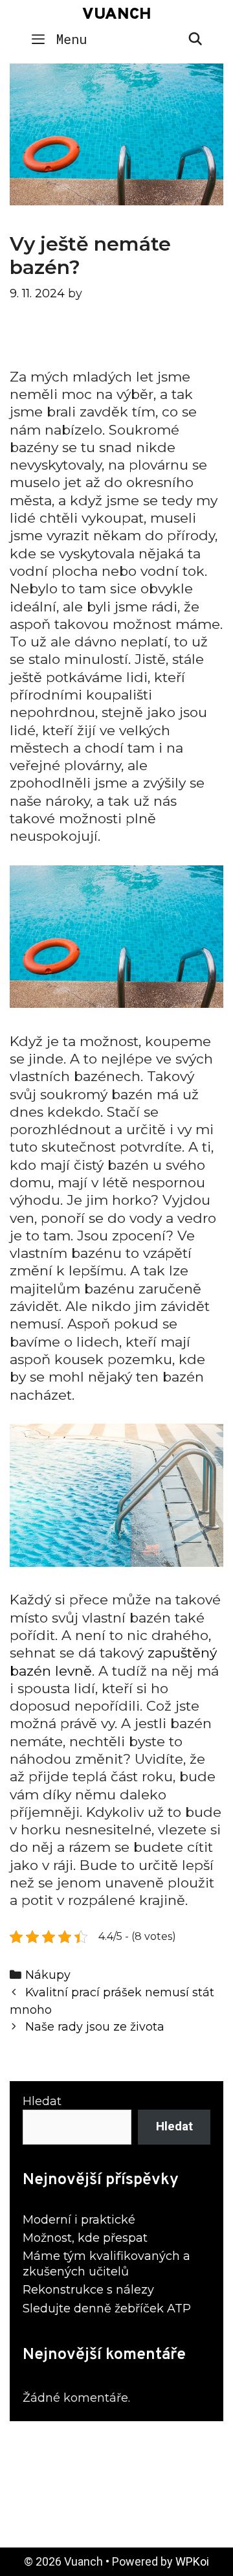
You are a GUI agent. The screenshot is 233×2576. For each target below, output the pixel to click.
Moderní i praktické (79, 2220)
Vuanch (117, 15)
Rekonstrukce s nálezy (88, 2290)
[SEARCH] (195, 39)
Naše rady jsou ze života (95, 2026)
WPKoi (192, 2561)
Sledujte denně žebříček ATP (107, 2308)
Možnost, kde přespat (85, 2238)
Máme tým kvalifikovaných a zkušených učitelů (106, 2263)
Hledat (42, 2101)
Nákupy (48, 1975)
